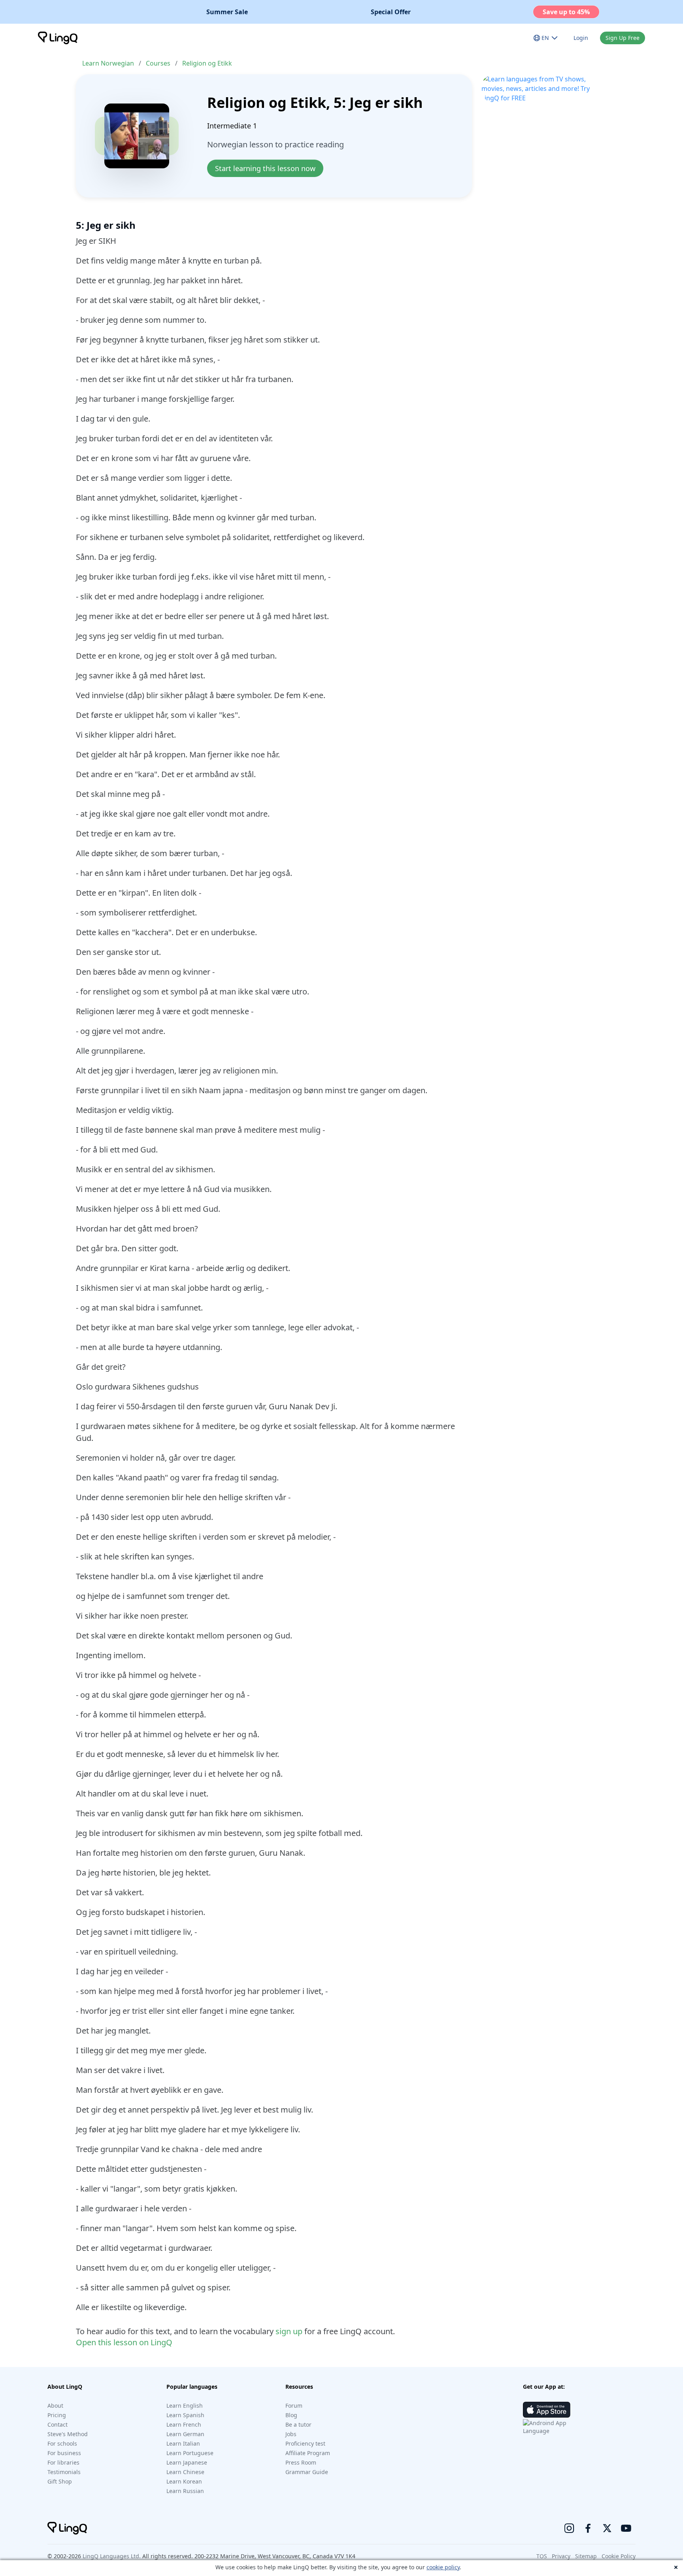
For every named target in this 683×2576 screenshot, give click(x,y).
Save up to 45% (566, 12)
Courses (158, 63)
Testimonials (64, 2472)
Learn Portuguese (190, 2453)
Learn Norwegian (108, 63)
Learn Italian (183, 2443)
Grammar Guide (307, 2472)
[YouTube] (626, 2528)
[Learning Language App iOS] (547, 2410)
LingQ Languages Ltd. (112, 2556)
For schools (62, 2443)
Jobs (291, 2434)
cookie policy (443, 2567)
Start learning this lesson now (265, 168)
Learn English (185, 2406)
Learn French (184, 2424)
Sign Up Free (623, 38)
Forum (294, 2406)
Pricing (57, 2415)
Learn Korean (184, 2481)
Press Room (301, 2462)
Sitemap (586, 2556)
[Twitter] (607, 2528)
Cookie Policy (619, 2556)
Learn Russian (185, 2491)
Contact (58, 2424)
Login (581, 38)
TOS (542, 2556)
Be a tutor (298, 2424)
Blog (291, 2415)
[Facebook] (588, 2528)
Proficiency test (305, 2443)
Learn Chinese (185, 2472)
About (55, 2406)
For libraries (63, 2462)
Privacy (561, 2556)
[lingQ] (58, 38)
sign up (289, 2331)
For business (64, 2453)
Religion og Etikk (207, 63)
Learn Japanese (187, 2462)
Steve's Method (68, 2434)
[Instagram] (569, 2528)
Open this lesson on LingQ (124, 2342)
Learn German (185, 2434)
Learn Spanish (185, 2415)
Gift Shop (60, 2481)
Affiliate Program (308, 2453)
